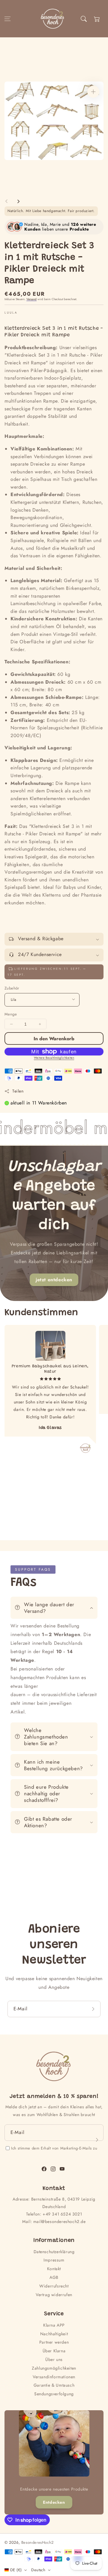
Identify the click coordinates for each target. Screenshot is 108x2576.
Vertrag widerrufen (54, 2295)
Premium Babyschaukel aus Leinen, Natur (50, 1369)
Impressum (54, 2260)
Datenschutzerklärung (54, 2252)
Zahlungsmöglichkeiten (54, 2368)
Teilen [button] (18, 1091)
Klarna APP (54, 2325)
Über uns (54, 2359)
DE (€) (16, 2570)
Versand (31, 299)
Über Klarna (54, 2351)
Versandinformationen (54, 2377)
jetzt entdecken (54, 1280)
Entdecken (54, 2502)
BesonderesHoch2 (37, 2542)
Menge (11, 1014)
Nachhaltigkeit (54, 2334)
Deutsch (38, 2570)
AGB (54, 2277)
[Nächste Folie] (18, 201)
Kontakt (54, 2269)
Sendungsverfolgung (54, 2394)
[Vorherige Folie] (7, 201)
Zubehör (12, 988)
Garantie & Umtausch (54, 2385)
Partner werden (54, 2342)
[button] (7, 19)
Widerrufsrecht (54, 2286)
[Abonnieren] (94, 2009)
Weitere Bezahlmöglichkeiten (54, 1058)
